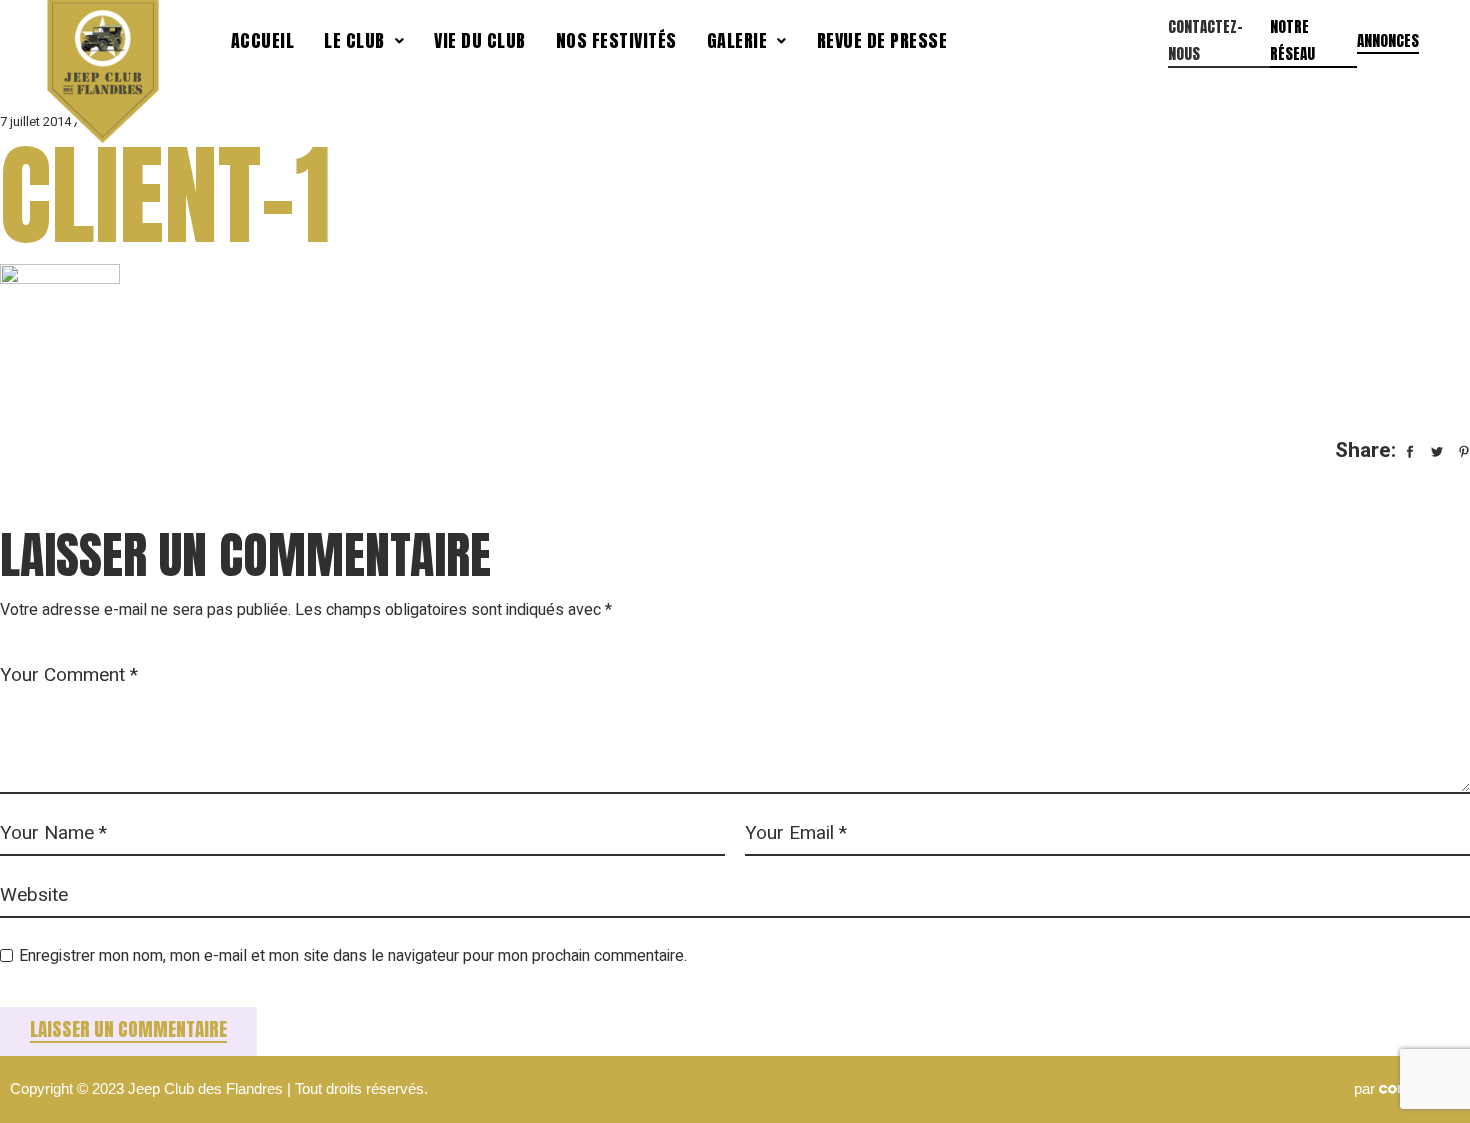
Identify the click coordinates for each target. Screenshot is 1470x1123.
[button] (364, 41)
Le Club (354, 40)
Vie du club (480, 40)
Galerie (737, 40)
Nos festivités (616, 40)
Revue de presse (882, 40)
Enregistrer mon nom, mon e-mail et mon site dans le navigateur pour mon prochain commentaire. (353, 956)
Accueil (263, 40)
